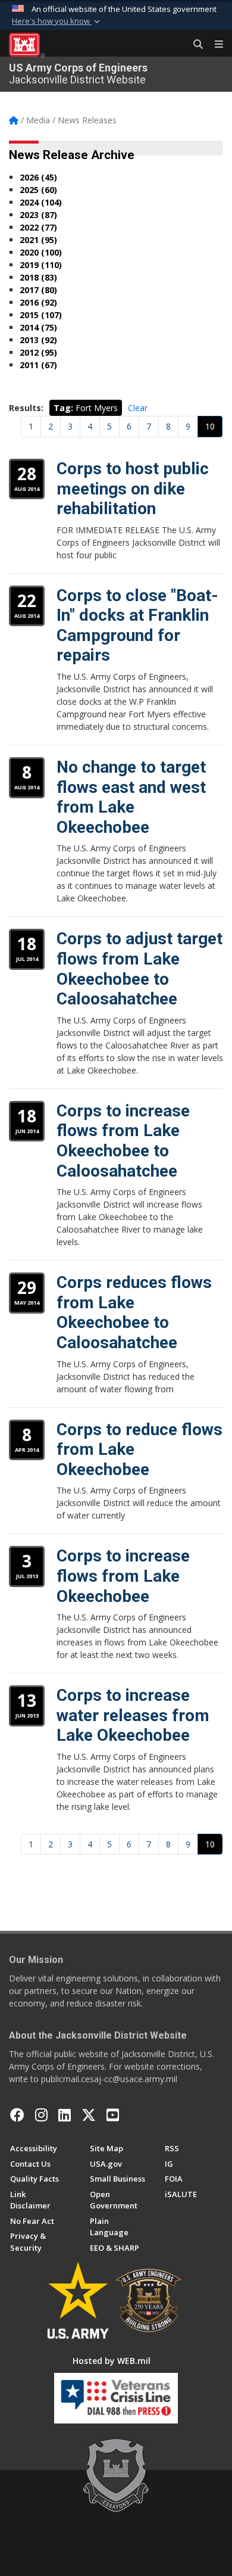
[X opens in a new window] (89, 2115)
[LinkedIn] (65, 2115)
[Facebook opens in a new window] (17, 2115)
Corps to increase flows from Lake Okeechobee (123, 1576)
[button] (57, 21)
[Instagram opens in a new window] (41, 2115)
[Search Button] (194, 45)
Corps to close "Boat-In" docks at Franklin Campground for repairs (137, 626)
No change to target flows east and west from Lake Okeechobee (131, 797)
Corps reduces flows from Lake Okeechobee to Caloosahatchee (134, 1312)
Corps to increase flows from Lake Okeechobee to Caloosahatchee (123, 1141)
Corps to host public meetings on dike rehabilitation (133, 489)
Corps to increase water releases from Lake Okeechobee (133, 1715)
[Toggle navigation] (214, 45)
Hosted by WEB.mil (112, 2361)
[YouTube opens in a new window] (113, 2115)
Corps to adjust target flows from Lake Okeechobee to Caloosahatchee (139, 969)
